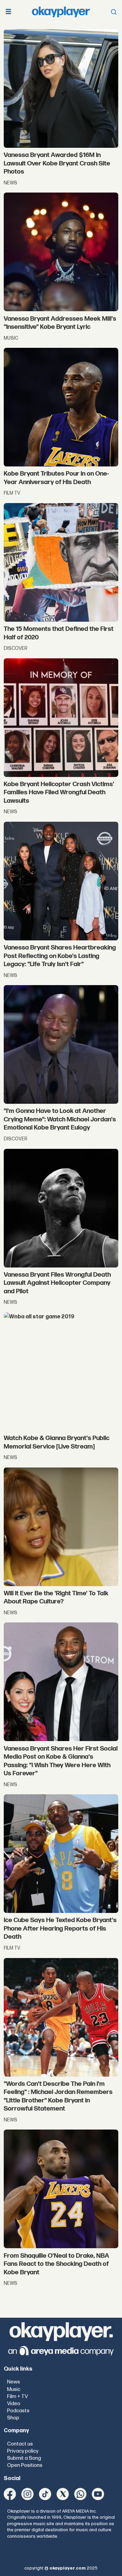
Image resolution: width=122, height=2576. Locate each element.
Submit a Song (24, 2458)
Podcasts (18, 2411)
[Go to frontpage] (61, 12)
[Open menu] (8, 12)
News (14, 2382)
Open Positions (25, 2465)
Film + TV (17, 2397)
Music (14, 2389)
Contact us (20, 2444)
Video (14, 2404)
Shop (13, 2418)
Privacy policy (23, 2451)
